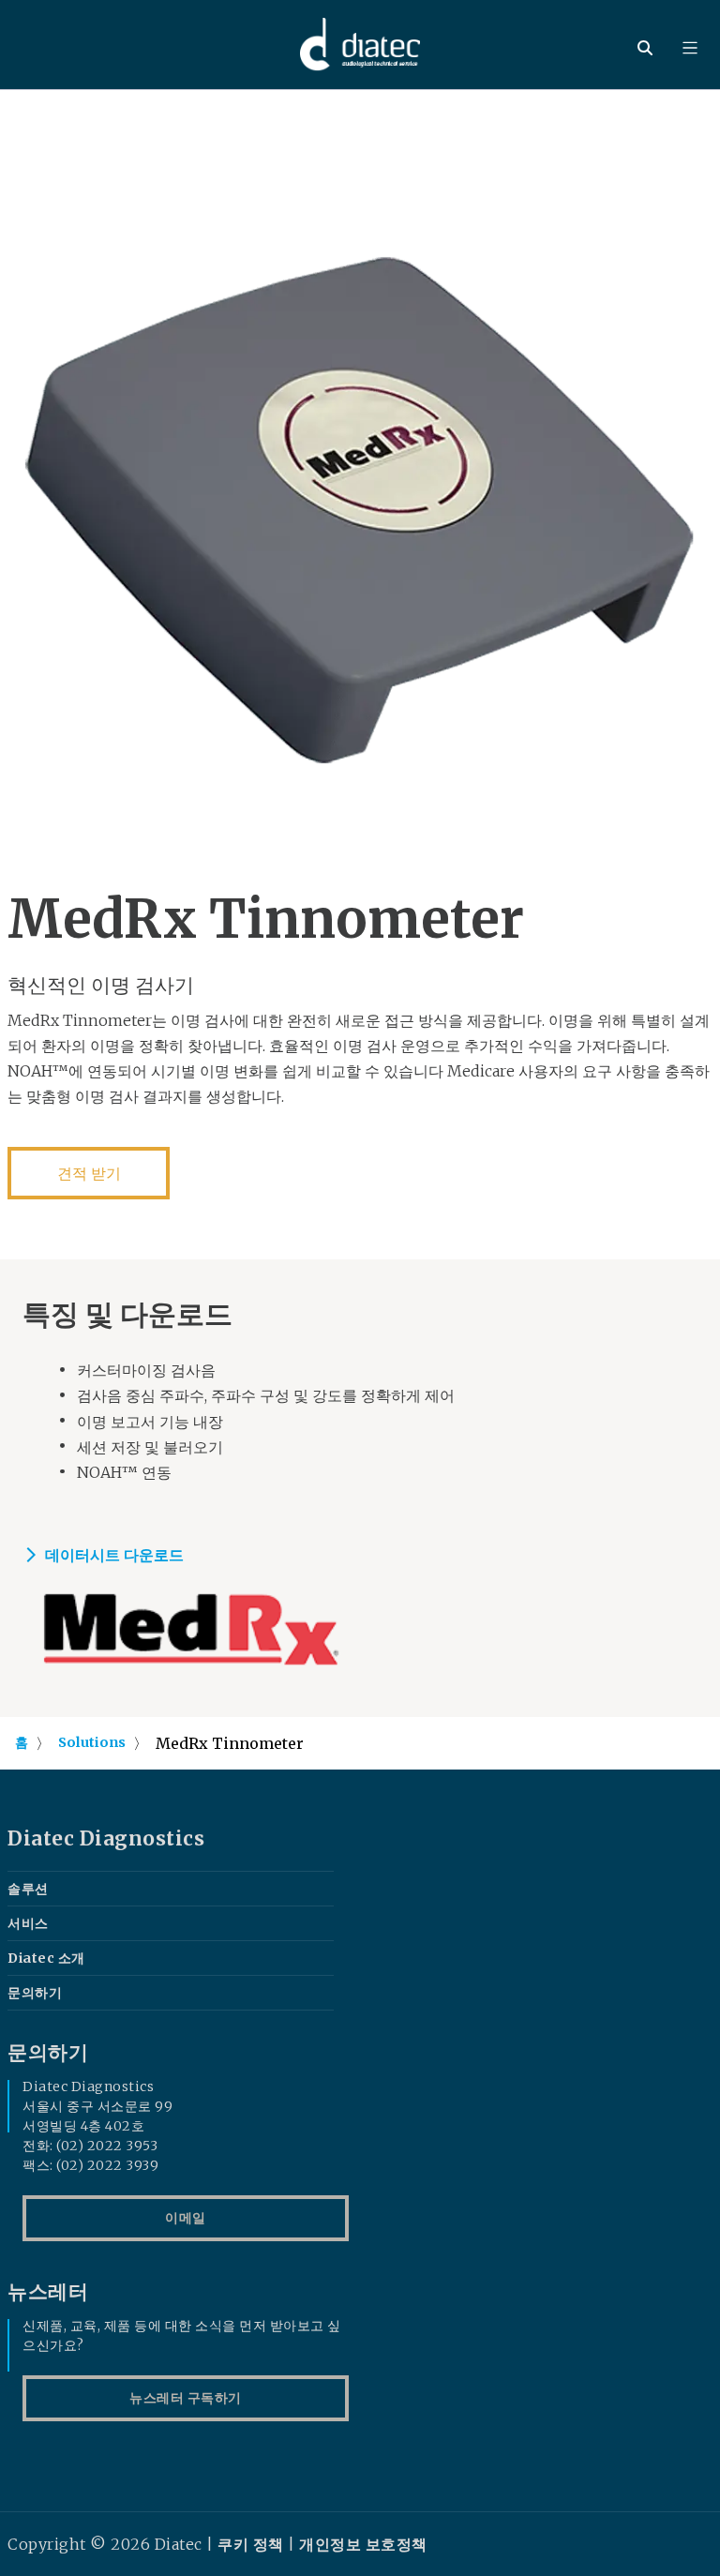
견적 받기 (89, 1173)
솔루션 (28, 1889)
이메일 (186, 2218)
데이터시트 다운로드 (114, 1555)
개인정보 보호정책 (363, 2544)
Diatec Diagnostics (106, 1839)
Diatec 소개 (46, 1958)
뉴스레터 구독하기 (186, 2398)
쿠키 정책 (251, 2544)
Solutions (92, 1742)
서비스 (28, 1923)
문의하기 (35, 1993)
